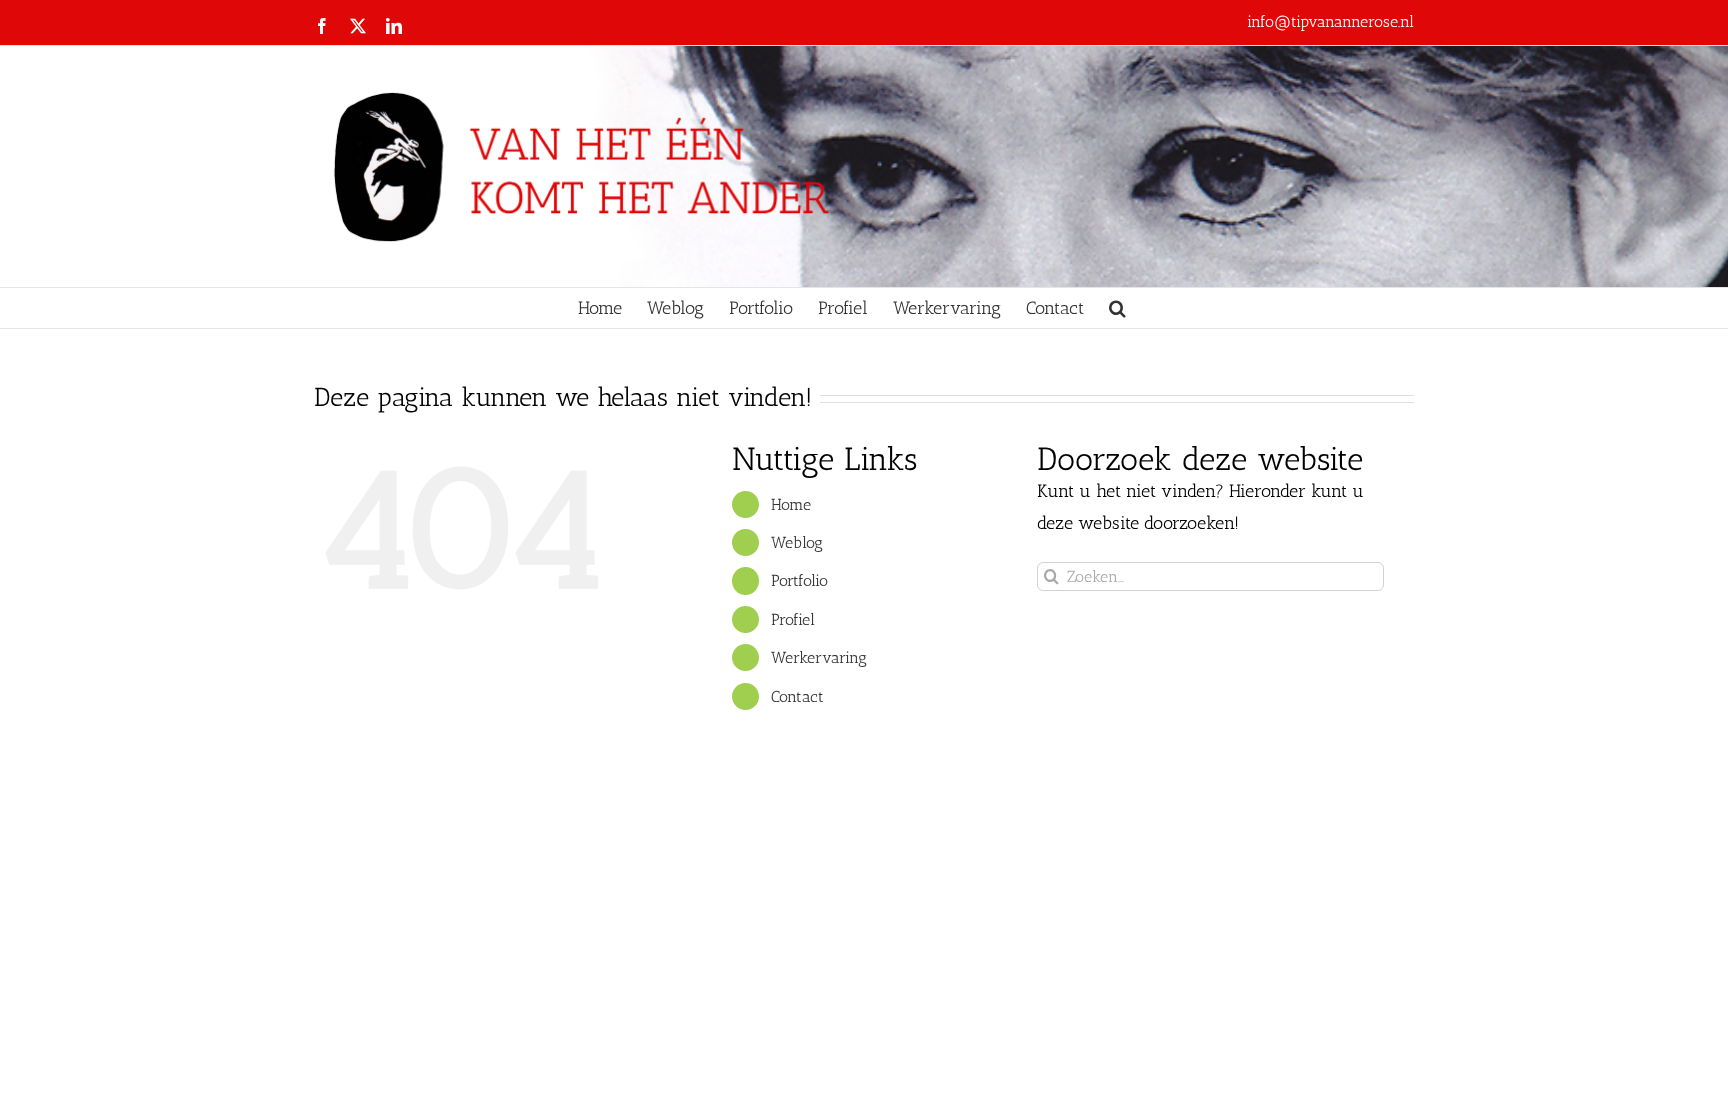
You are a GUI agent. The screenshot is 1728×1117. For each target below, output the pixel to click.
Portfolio (799, 580)
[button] (1117, 308)
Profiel (793, 619)
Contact (797, 696)
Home (791, 504)
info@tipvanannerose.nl (1330, 21)
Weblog (797, 542)
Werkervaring (819, 657)
